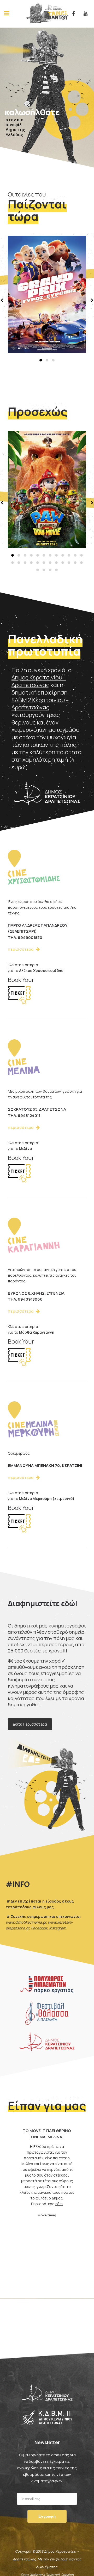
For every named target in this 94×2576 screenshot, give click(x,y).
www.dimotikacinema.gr (26, 1922)
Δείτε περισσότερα (30, 1724)
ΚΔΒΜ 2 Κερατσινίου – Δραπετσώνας (40, 704)
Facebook (39, 1928)
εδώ (59, 2199)
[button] (41, 360)
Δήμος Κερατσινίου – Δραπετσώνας (39, 681)
